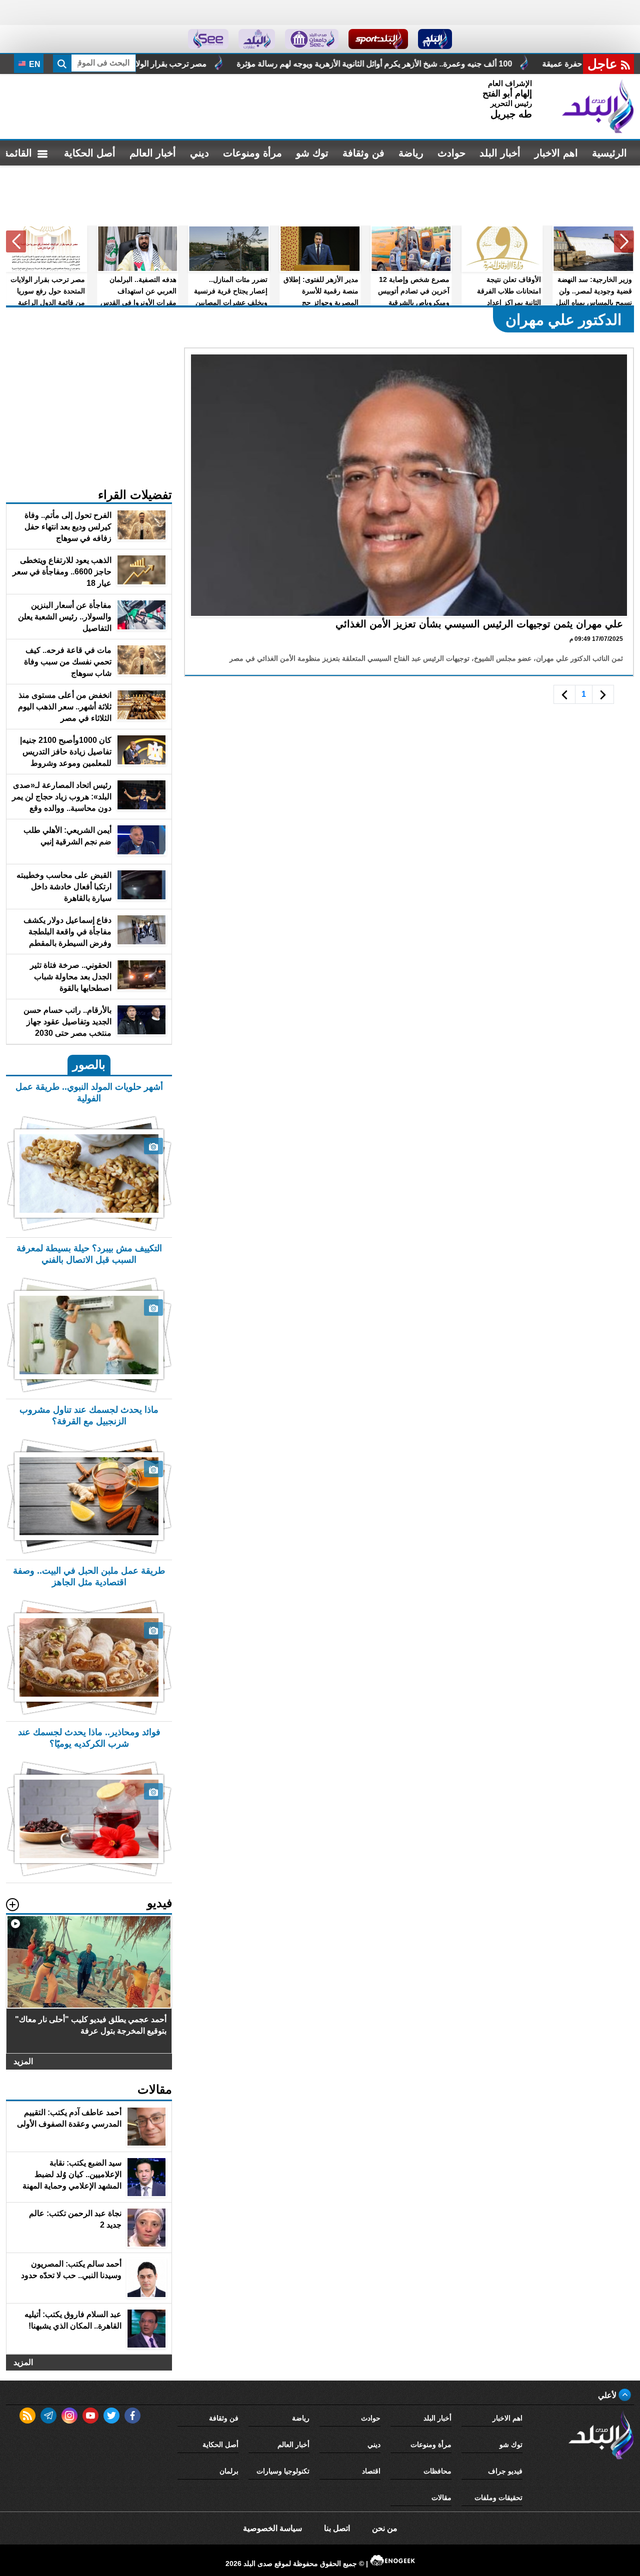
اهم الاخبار (556, 153)
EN (34, 64)
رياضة (411, 153)
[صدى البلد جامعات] (312, 39)
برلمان (229, 2471)
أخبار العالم (153, 153)
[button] (624, 241)
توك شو (312, 153)
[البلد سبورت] (378, 39)
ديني (199, 153)
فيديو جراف (505, 2471)
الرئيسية (609, 153)
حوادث (451, 153)
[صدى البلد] (598, 106)
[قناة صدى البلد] (435, 39)
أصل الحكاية (90, 153)
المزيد (23, 2061)
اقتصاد (371, 2471)
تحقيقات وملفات (498, 2498)
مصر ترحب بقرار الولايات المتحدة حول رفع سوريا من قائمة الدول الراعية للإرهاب (240, 64)
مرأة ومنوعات (252, 153)
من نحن (385, 2528)
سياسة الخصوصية (272, 2528)
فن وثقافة (363, 153)
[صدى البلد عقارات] (257, 39)
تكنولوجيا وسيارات (283, 2471)
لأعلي (608, 2395)
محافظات (437, 2471)
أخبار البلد (500, 153)
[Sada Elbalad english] (208, 39)
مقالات (441, 2498)
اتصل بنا (337, 2528)
